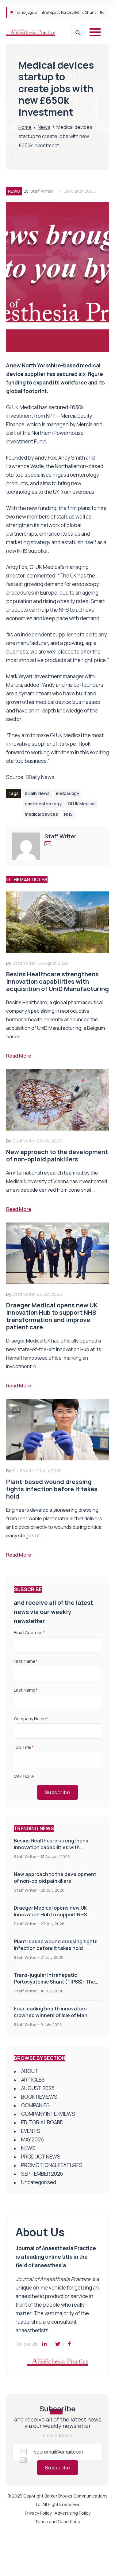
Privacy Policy (38, 2513)
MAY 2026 (33, 2139)
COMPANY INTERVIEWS (48, 2114)
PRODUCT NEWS (41, 2157)
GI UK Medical (82, 804)
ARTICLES (33, 2080)
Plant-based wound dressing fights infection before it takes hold (56, 1945)
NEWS (14, 191)
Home (25, 127)
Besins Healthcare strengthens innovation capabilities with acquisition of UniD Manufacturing (55, 1847)
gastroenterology (43, 804)
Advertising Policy (73, 2513)
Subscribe (57, 1792)
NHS (68, 814)
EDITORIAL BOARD (42, 2122)
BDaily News (40, 777)
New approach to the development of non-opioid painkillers (55, 1878)
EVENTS (31, 2131)
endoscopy (67, 793)
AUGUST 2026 (38, 2088)
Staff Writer (42, 191)
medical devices (41, 814)
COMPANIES (35, 2105)
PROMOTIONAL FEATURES (52, 2165)
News (44, 127)
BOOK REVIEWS (39, 2097)
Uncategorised (39, 2182)
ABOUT (30, 2071)
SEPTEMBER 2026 (42, 2174)
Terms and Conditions (57, 2521)
